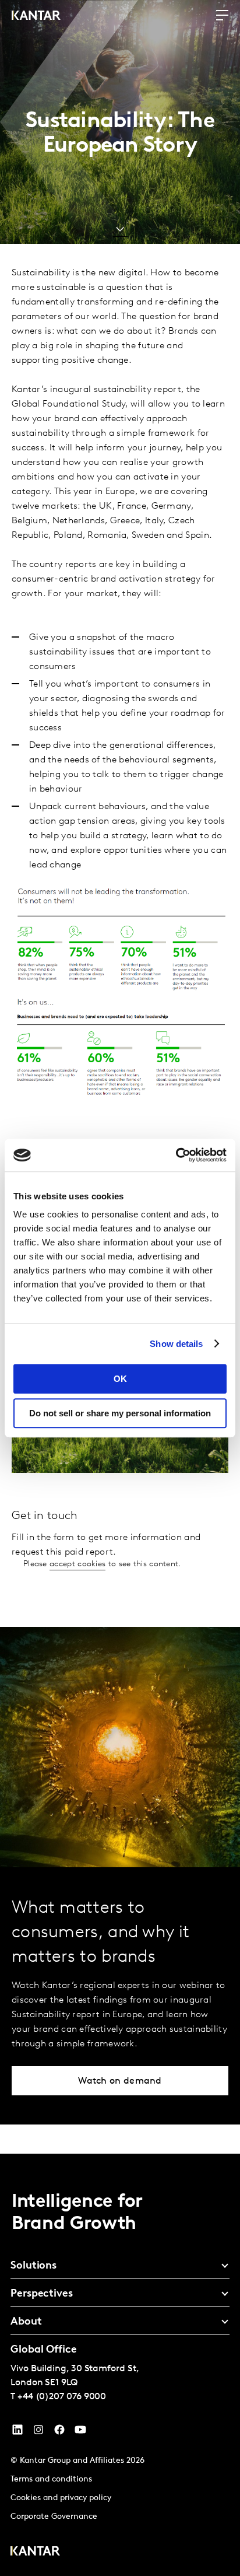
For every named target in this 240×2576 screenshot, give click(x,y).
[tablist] (120, 2365)
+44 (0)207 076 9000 (62, 2397)
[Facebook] (59, 2432)
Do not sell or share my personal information (120, 1413)
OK (120, 1379)
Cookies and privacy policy (61, 2498)
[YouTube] (17, 2432)
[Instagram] (38, 2432)
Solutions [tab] (33, 2266)
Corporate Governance (54, 2517)
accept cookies (77, 1564)
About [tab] (26, 2322)
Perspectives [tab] (42, 2294)
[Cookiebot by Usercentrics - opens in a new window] (176, 1155)
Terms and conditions (51, 2479)
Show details (176, 1344)
